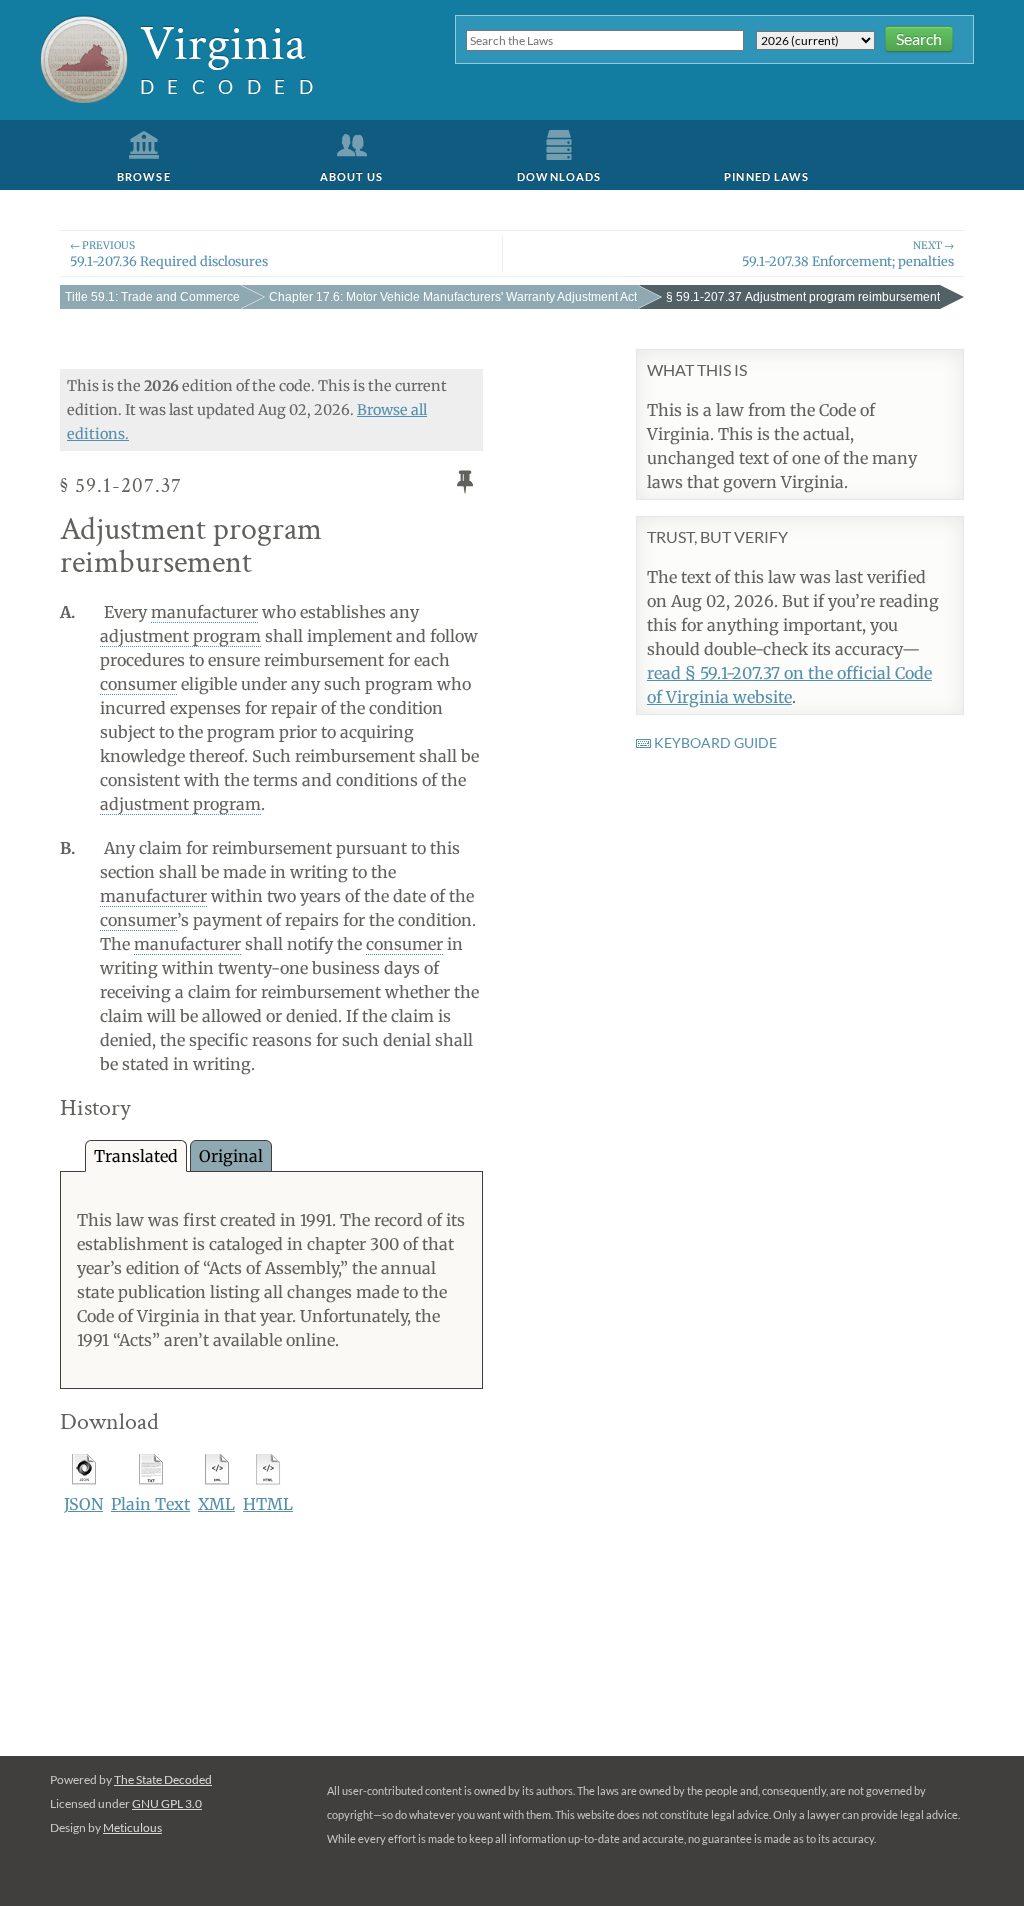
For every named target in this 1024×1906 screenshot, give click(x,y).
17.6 (453, 297)
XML (216, 1504)
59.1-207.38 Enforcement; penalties (848, 253)
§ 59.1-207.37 (803, 297)
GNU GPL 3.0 (167, 1803)
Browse (144, 176)
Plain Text (150, 1504)
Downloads (559, 176)
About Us (352, 176)
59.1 (152, 297)
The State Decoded (163, 1779)
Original (231, 1156)
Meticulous (132, 1827)
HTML (268, 1504)
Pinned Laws (766, 176)
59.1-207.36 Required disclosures (169, 253)
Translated (136, 1156)
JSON (83, 1504)
